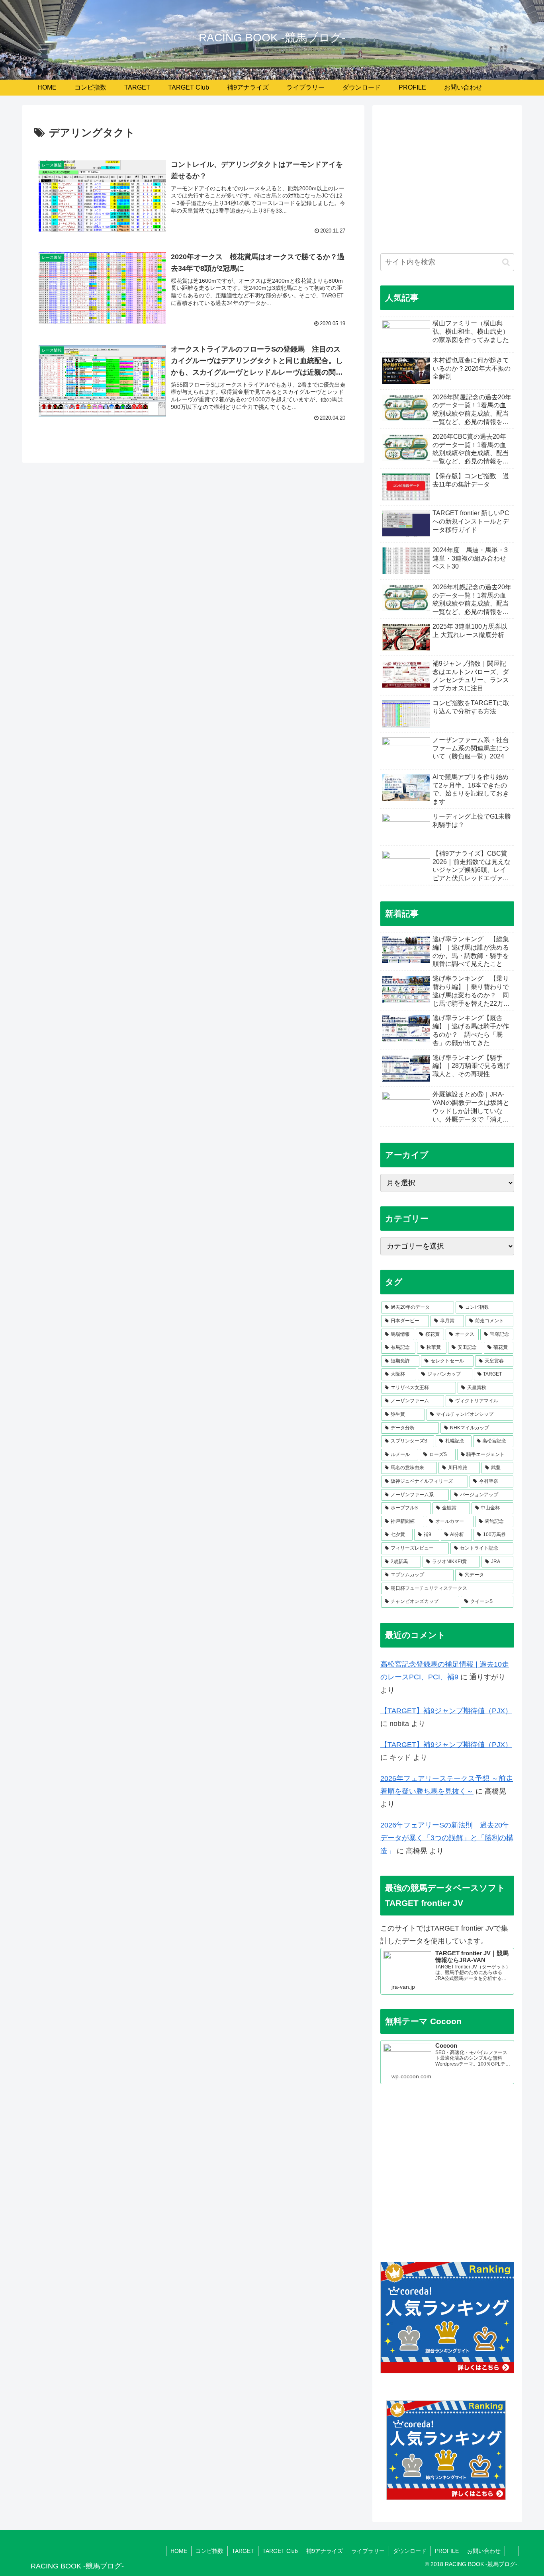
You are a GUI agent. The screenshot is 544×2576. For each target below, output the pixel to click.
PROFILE (447, 2551)
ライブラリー (368, 2551)
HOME (179, 2551)
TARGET (243, 2551)
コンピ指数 (209, 2551)
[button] (506, 262)
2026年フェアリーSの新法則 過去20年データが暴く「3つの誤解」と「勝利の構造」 (447, 1838)
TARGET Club (280, 2551)
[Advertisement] (447, 183)
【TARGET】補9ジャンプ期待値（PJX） (446, 1711)
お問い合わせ (484, 2551)
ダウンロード (410, 2551)
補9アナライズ (325, 2551)
